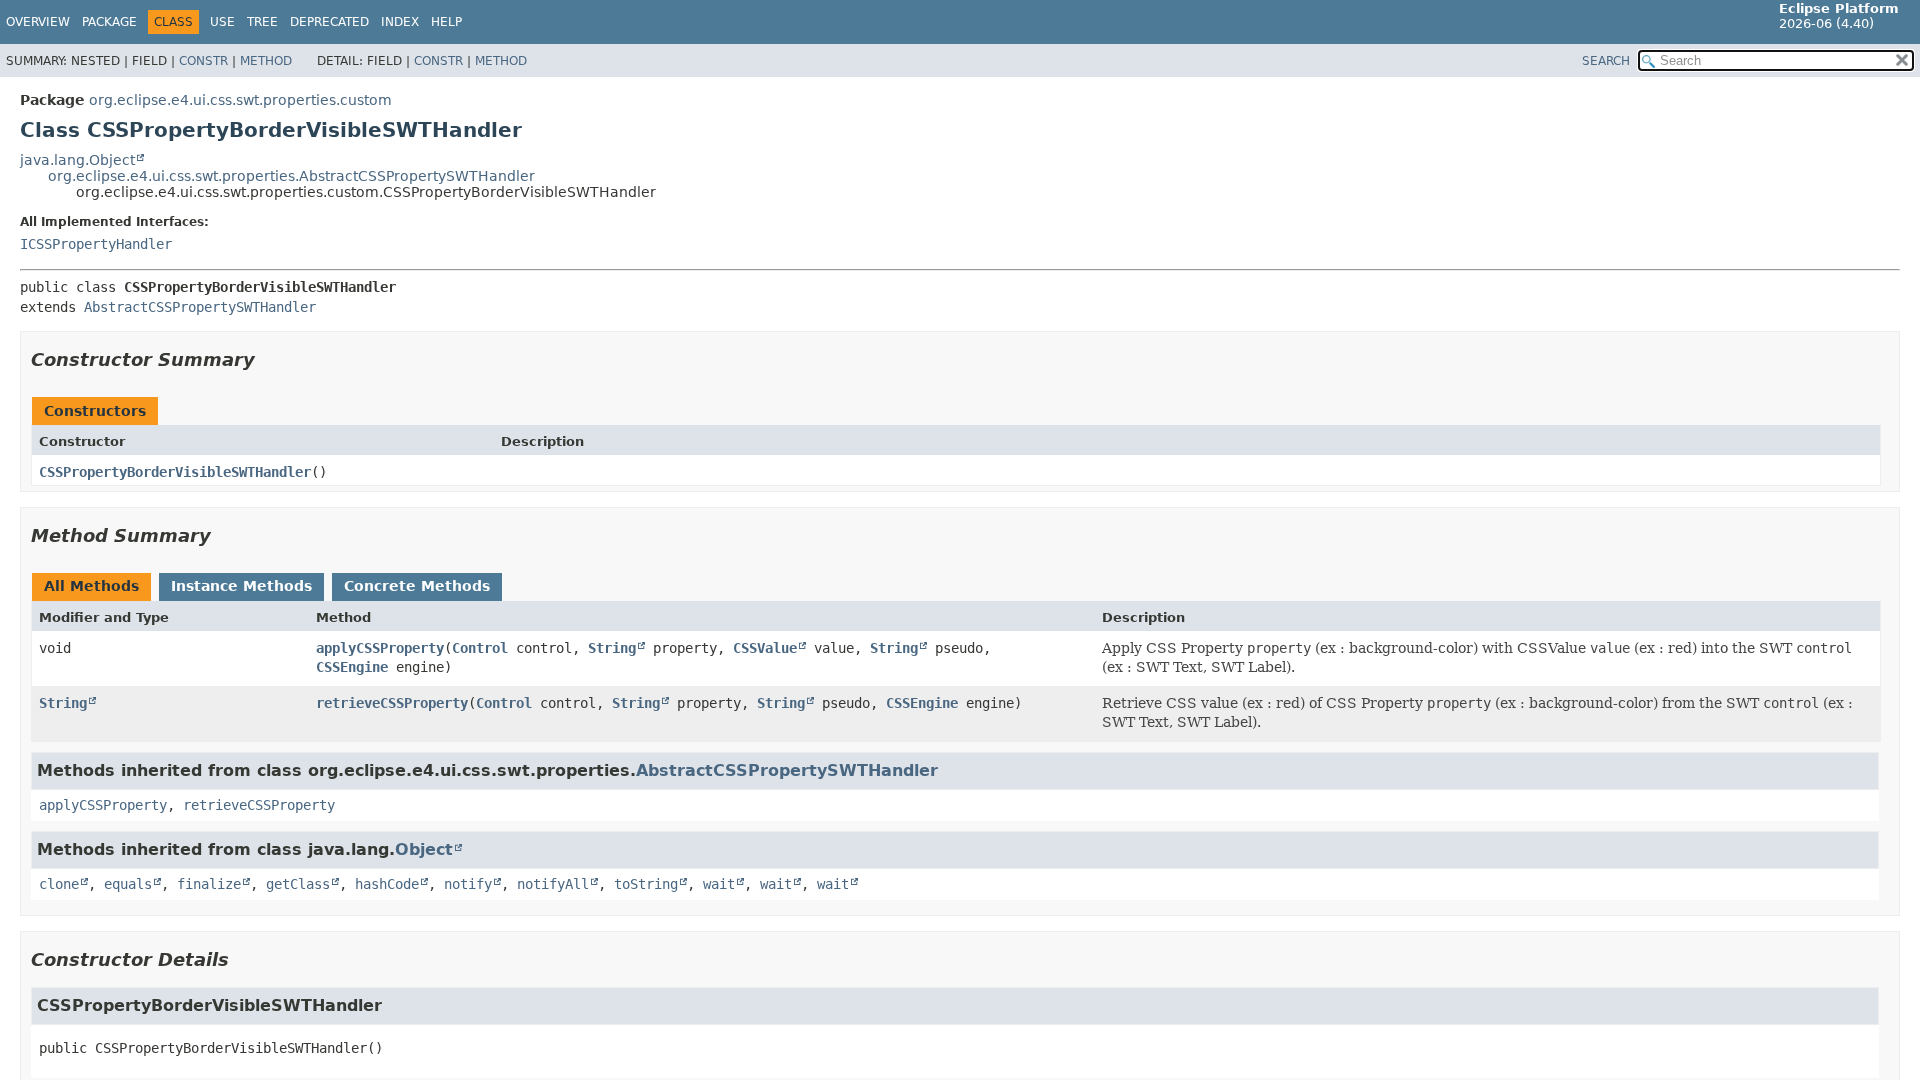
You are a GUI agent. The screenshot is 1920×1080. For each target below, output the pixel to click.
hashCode (387, 884)
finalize (209, 884)
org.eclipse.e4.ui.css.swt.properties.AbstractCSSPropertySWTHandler (291, 176)
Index (400, 22)
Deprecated (329, 22)
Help (446, 22)
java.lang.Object (77, 160)
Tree (262, 22)
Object (424, 849)
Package (109, 22)
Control (480, 648)
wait (719, 884)
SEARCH (1606, 61)
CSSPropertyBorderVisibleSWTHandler (175, 472)
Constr (203, 61)
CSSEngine (352, 667)
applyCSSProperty (380, 648)
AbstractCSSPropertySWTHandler (200, 307)
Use (222, 22)
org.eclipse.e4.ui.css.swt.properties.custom (240, 100)
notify (468, 884)
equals (128, 884)
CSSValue (765, 648)
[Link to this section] (269, 359)
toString (646, 884)
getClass (298, 884)
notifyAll (553, 884)
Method (266, 61)
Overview (38, 22)
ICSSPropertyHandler (96, 244)
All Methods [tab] (91, 586)
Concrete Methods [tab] (417, 586)
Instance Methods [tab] (241, 586)
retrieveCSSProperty (392, 703)
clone (59, 884)
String (612, 648)
